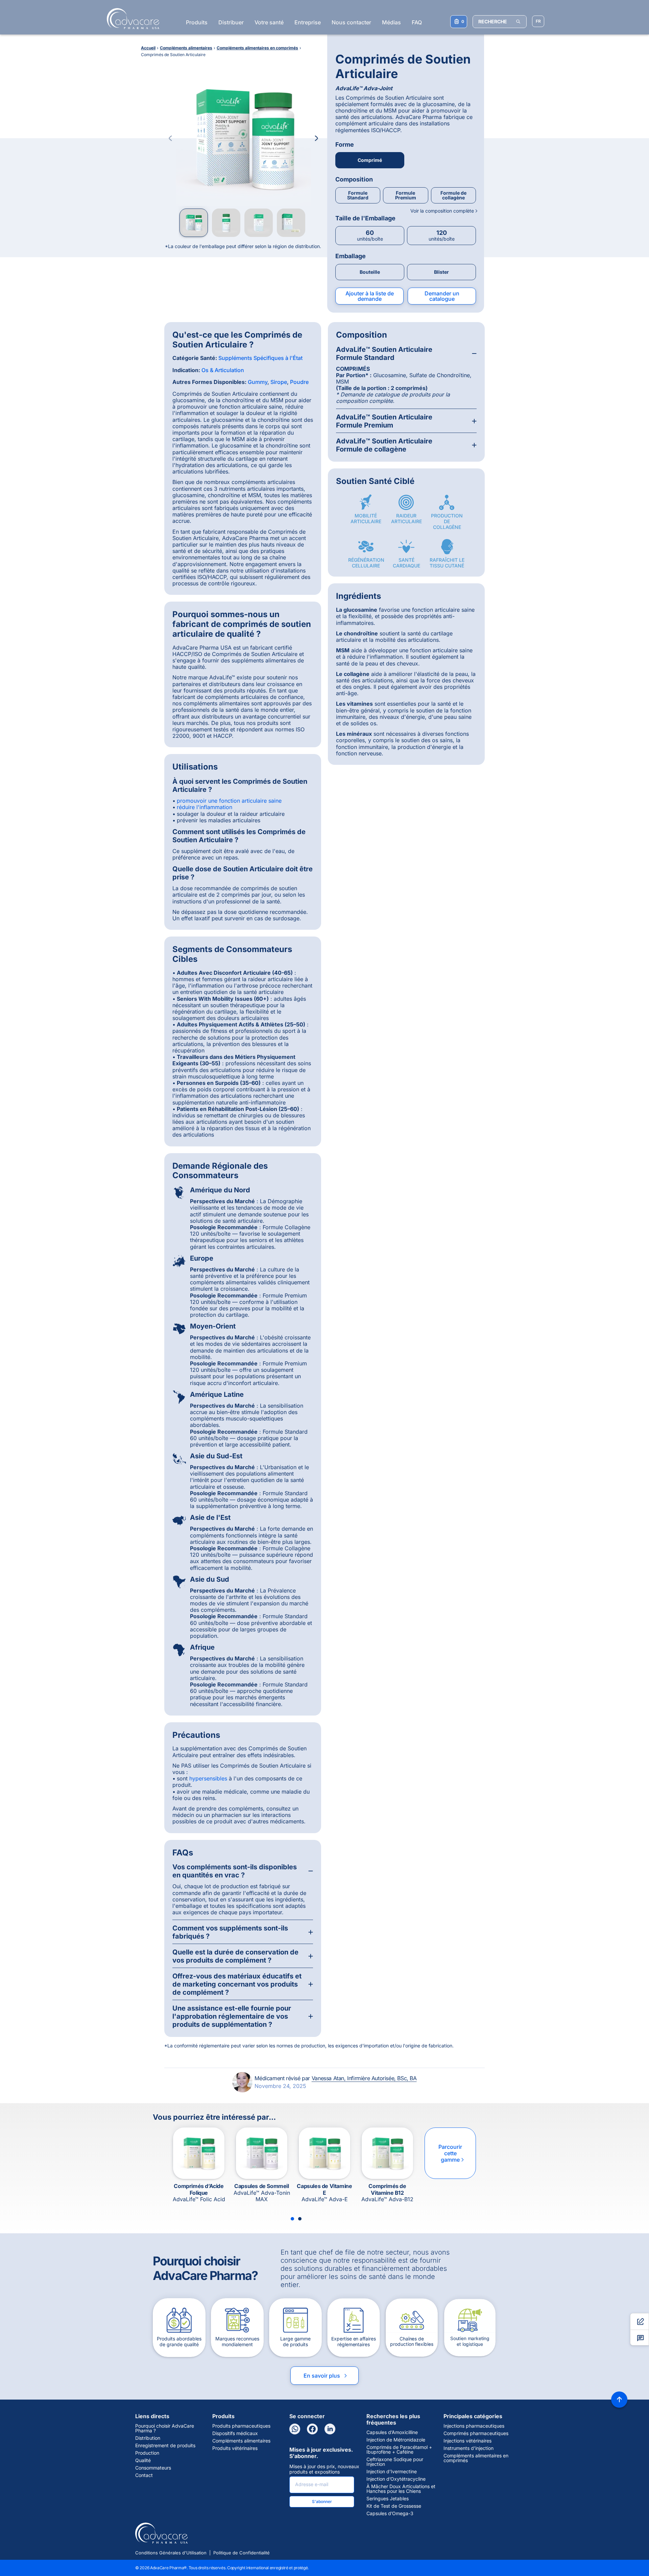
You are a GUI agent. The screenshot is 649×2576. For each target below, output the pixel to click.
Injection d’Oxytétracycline (396, 2479)
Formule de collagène (453, 195)
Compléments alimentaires (241, 2441)
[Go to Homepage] (131, 19)
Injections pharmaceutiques (474, 2426)
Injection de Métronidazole (396, 2440)
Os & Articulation (223, 370)
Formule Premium (406, 195)
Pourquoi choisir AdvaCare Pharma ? (165, 2428)
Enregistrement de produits (165, 2446)
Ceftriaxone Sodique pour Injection (395, 2462)
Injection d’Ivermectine (392, 2472)
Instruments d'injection (468, 2448)
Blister (441, 272)
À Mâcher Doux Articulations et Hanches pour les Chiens (401, 2489)
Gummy (258, 382)
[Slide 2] (300, 2219)
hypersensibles (208, 1778)
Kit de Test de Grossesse (394, 2506)
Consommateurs (153, 2468)
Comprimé (370, 160)
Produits (197, 22)
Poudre (299, 382)
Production (147, 2453)
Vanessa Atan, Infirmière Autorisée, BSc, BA (364, 2078)
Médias (391, 22)
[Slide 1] (292, 2219)
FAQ (417, 22)
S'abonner (322, 2501)
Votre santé (269, 22)
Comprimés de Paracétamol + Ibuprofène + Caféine (399, 2450)
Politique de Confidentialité (242, 2553)
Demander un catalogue (442, 296)
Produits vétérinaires (235, 2448)
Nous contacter (351, 22)
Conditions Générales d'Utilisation (171, 2553)
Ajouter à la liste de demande (370, 296)
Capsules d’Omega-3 (390, 2513)
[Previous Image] (170, 138)
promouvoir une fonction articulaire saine (229, 801)
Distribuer (231, 22)
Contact (144, 2475)
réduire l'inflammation (205, 807)
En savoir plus (326, 2376)
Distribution (148, 2438)
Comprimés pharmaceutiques (476, 2433)
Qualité (143, 2460)
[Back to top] (619, 2400)
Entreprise (308, 22)
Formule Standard (358, 195)
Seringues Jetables (388, 2499)
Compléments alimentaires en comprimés (476, 2458)
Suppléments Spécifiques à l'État (260, 358)
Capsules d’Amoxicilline (392, 2432)
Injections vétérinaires (467, 2441)
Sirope (279, 382)
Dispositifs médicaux (235, 2433)
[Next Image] (316, 138)
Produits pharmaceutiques (241, 2426)
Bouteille (370, 272)
